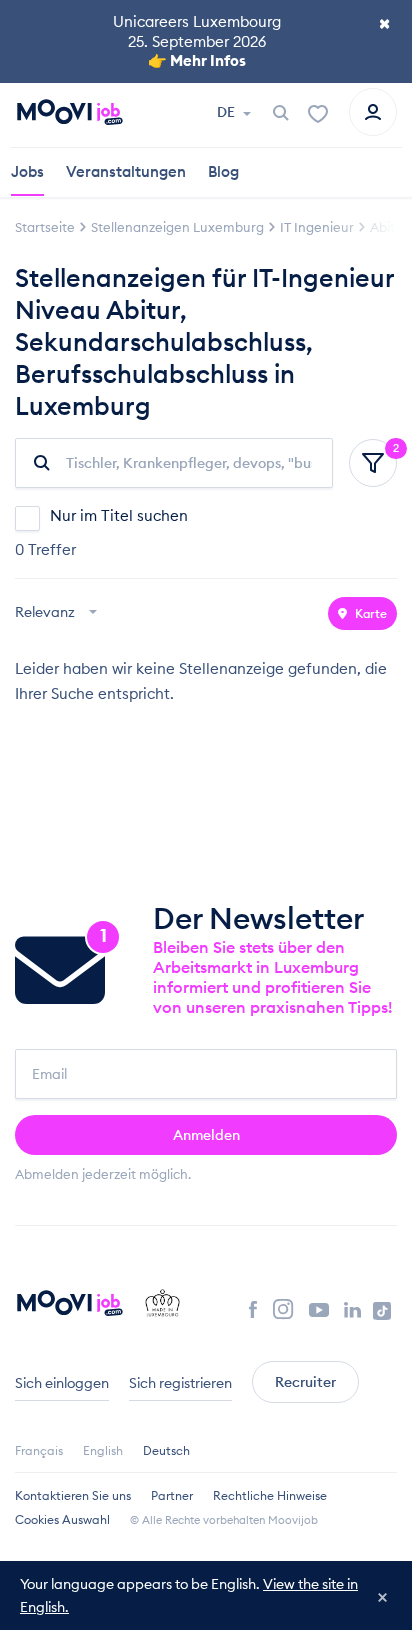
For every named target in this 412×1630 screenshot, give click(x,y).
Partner (172, 1495)
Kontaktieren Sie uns (73, 1495)
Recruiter (305, 1382)
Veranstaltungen (126, 171)
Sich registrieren (180, 1383)
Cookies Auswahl (62, 1519)
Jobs (27, 171)
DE (227, 112)
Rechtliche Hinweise (270, 1495)
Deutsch (166, 1450)
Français (39, 1450)
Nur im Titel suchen (119, 515)
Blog (223, 171)
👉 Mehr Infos (197, 60)
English (103, 1450)
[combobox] (58, 613)
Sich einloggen (62, 1383)
